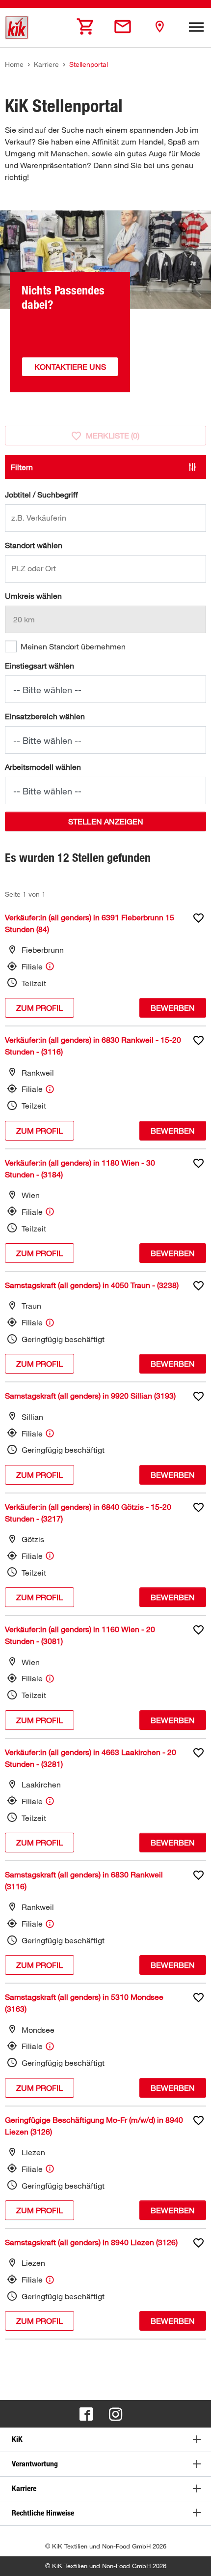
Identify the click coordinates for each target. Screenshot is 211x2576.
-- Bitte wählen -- (47, 690)
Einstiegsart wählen (40, 666)
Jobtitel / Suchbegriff (41, 495)
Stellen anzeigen (106, 821)
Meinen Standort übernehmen (73, 646)
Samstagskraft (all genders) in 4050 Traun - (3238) (92, 1285)
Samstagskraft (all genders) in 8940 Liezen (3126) (91, 2242)
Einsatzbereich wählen (45, 716)
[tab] (105, 2440)
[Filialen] (159, 27)
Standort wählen (34, 545)
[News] (123, 27)
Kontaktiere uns (70, 367)
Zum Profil (40, 1008)
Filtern (22, 467)
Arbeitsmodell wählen (43, 767)
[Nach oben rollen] (194, 2559)
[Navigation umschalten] (196, 28)
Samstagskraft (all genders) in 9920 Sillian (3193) (90, 1396)
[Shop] (86, 27)
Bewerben (173, 1008)
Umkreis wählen (33, 596)
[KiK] (17, 28)
